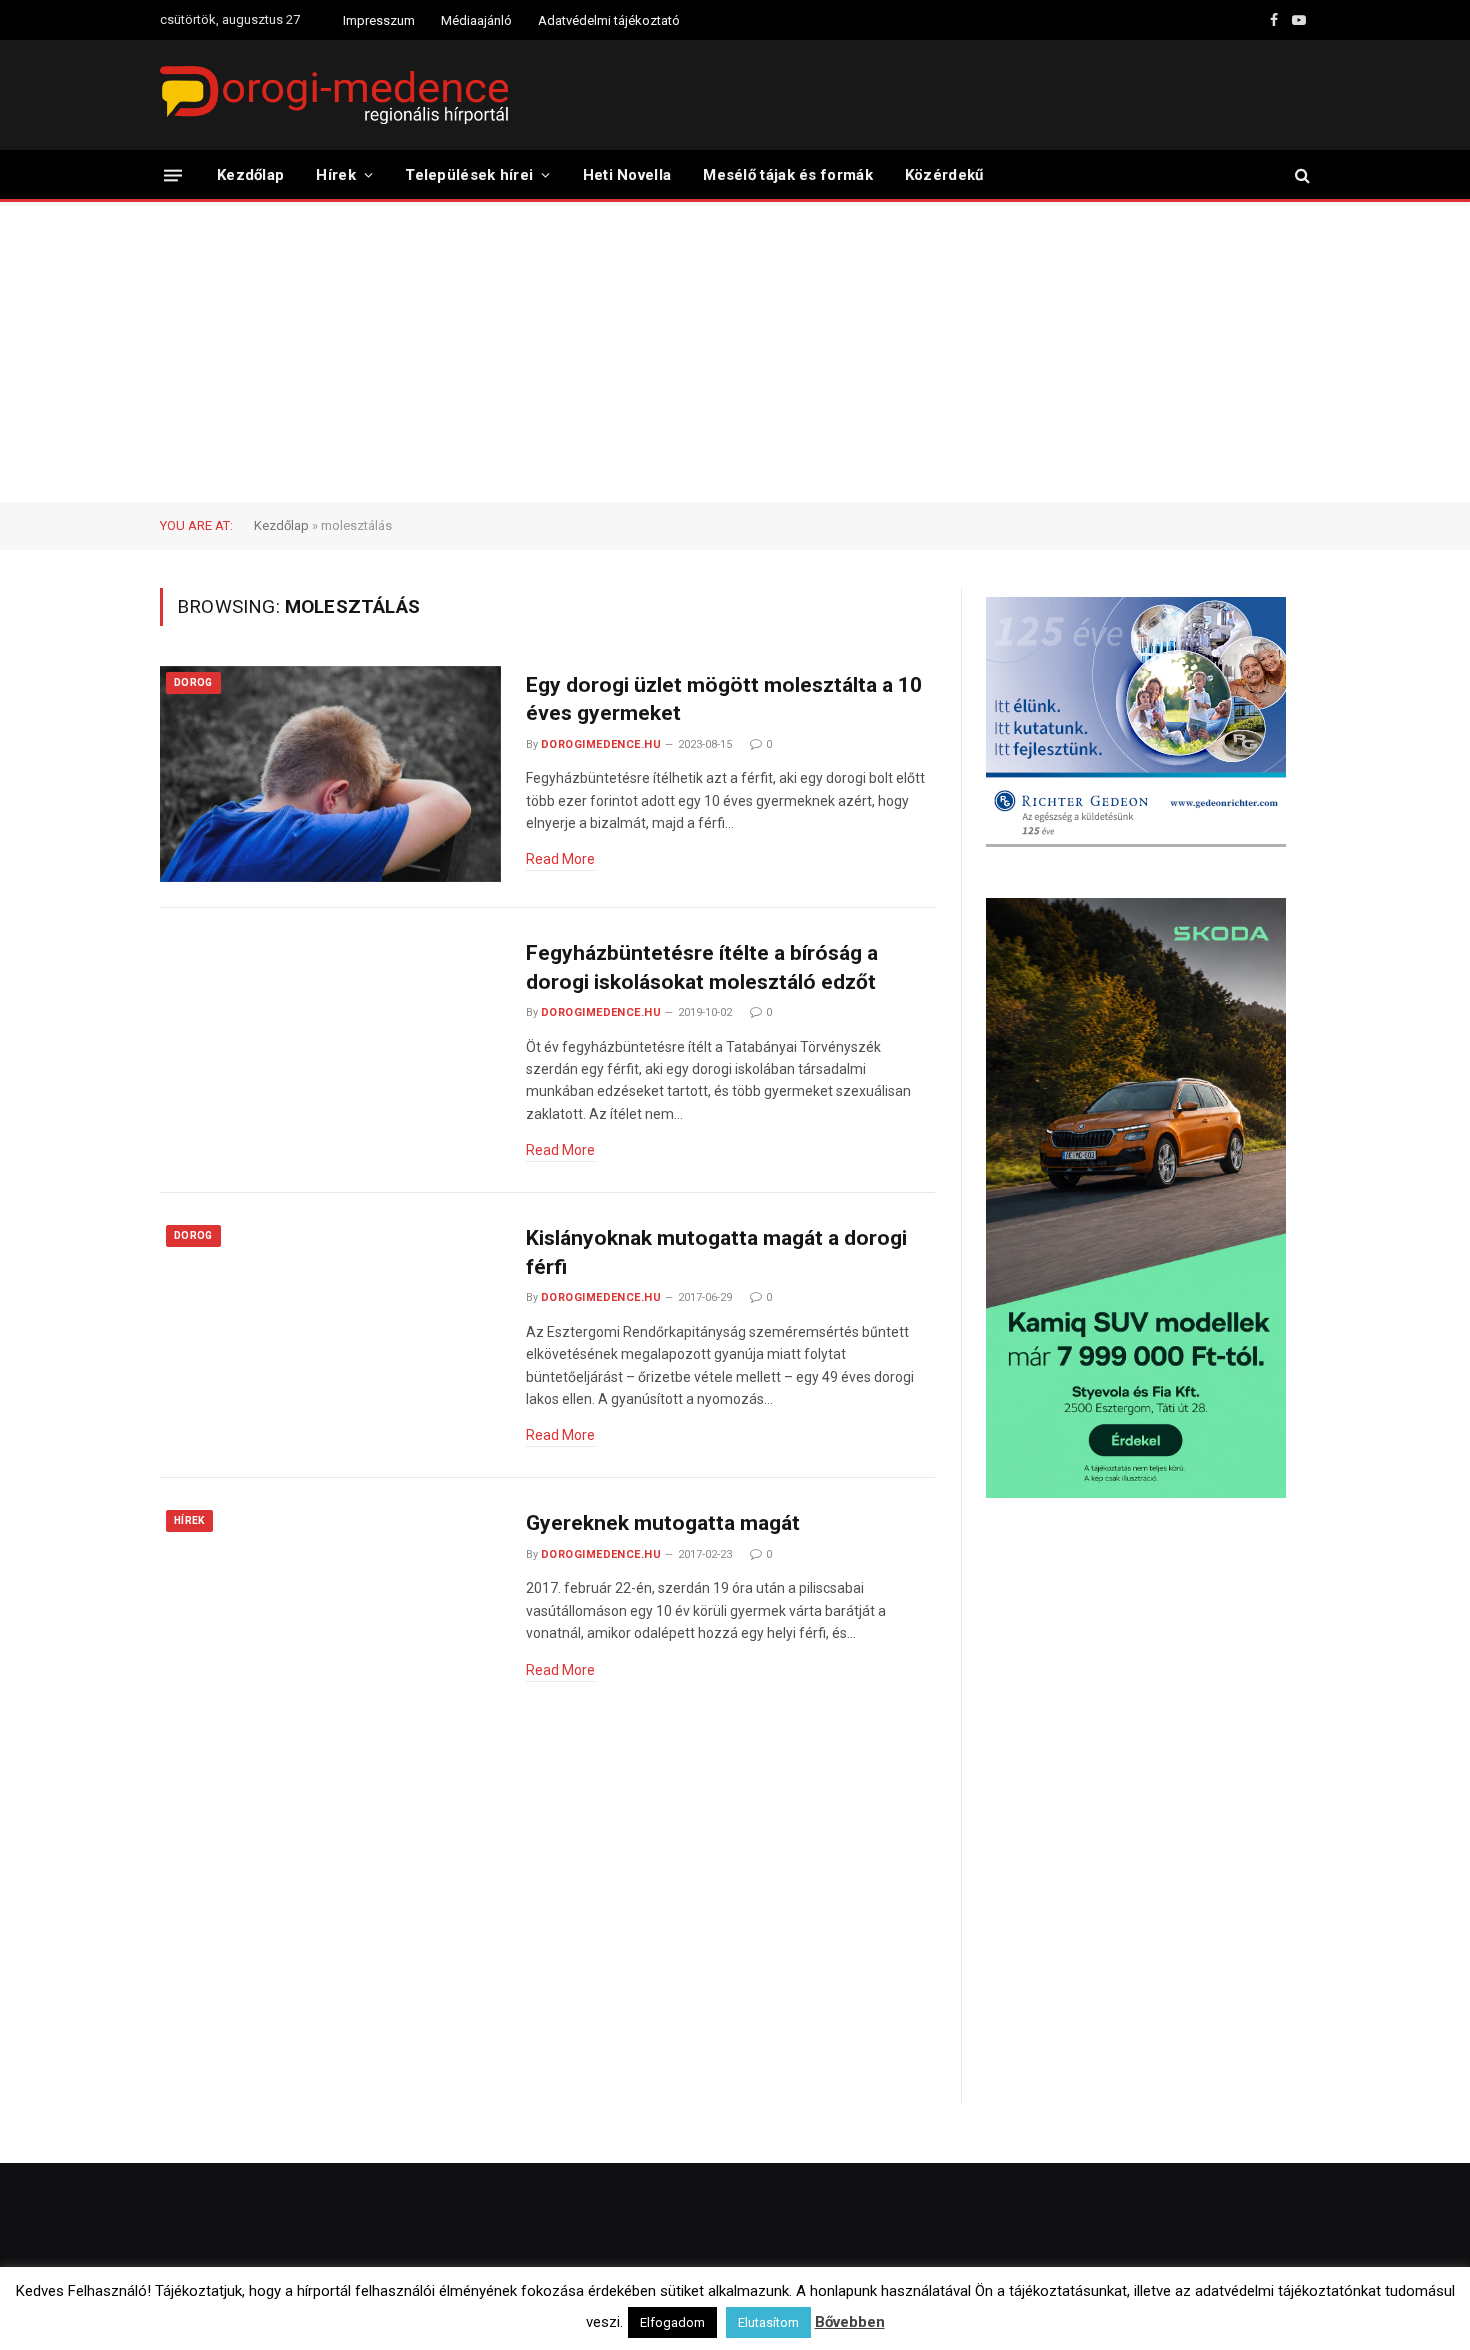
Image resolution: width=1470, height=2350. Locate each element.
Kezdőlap (250, 175)
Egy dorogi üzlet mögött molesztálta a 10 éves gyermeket (724, 699)
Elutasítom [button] (768, 2322)
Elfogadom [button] (672, 2322)
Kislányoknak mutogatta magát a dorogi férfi (716, 1252)
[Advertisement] (735, 352)
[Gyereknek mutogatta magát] (330, 1612)
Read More (560, 859)
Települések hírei (469, 175)
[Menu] (173, 174)
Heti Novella (627, 175)
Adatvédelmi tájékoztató (609, 20)
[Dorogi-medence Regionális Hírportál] (334, 95)
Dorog (193, 682)
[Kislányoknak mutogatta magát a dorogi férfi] (330, 1327)
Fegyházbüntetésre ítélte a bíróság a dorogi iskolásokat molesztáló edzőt (702, 967)
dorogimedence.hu (601, 744)
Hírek (336, 175)
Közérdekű (944, 175)
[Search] (1300, 175)
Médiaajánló (476, 20)
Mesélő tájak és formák (788, 175)
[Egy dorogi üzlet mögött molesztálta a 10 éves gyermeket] (330, 774)
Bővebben (850, 2322)
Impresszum (379, 20)
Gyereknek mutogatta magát (663, 1523)
